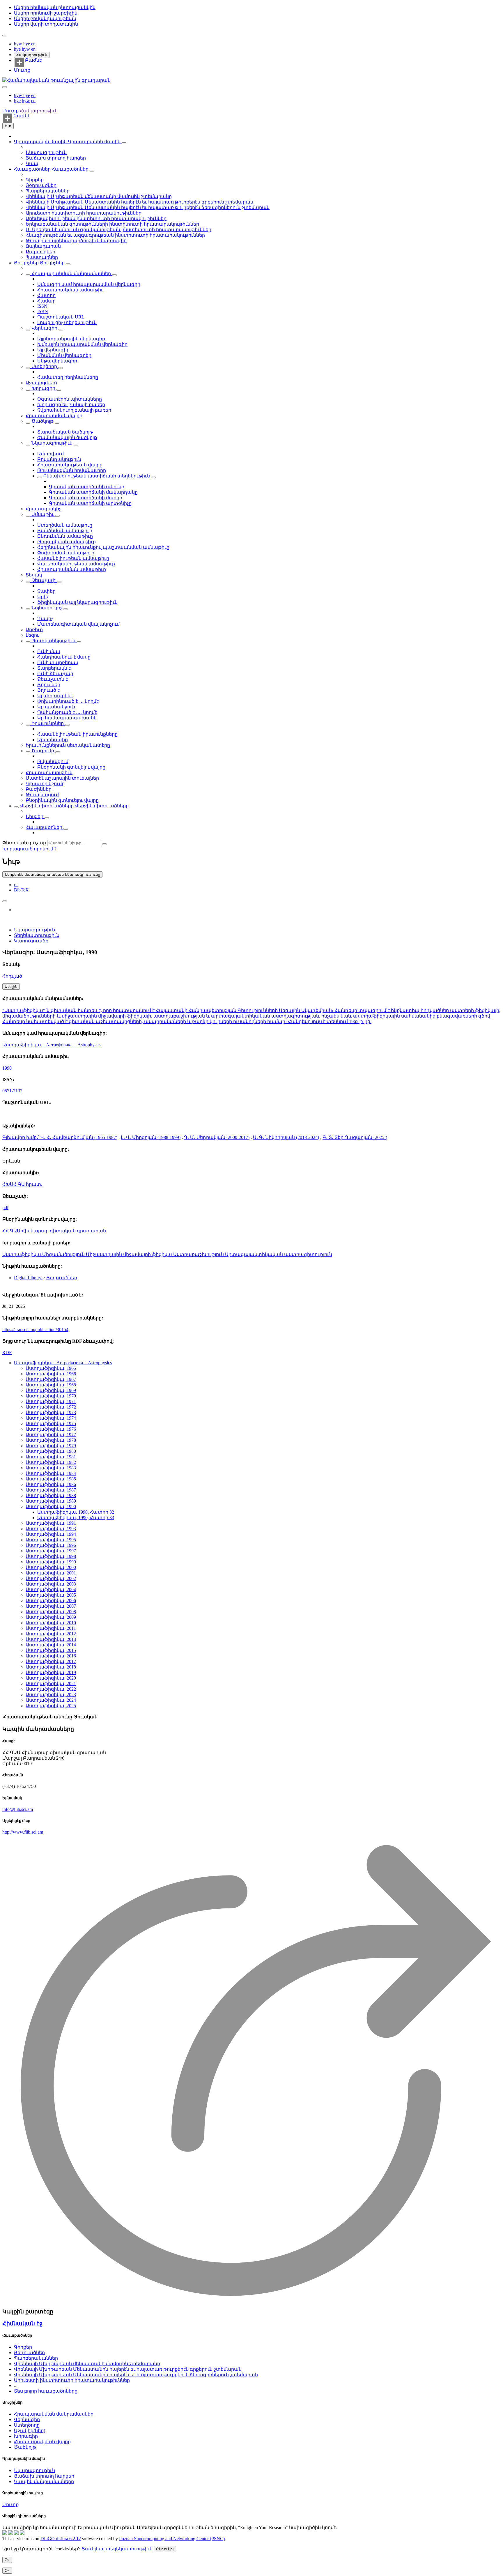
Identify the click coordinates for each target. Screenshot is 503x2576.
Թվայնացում (53, 761)
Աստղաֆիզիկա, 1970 (51, 1396)
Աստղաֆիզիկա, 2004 (51, 1589)
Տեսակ (34, 575)
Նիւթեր (35, 816)
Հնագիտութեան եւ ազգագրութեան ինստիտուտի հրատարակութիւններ (115, 235)
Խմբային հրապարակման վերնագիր (82, 344)
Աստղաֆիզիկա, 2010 (51, 1623)
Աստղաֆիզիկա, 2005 (51, 1595)
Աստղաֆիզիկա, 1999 (51, 1562)
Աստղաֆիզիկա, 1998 (51, 1556)
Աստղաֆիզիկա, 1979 (51, 1446)
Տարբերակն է (54, 668)
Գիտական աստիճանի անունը (87, 487)
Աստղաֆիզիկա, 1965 (51, 1368)
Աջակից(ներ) (41, 383)
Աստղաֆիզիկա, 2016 (51, 1656)
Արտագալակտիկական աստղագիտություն (279, 1254)
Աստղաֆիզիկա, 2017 (51, 1661)
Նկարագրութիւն (46, 152)
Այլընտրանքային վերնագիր (71, 339)
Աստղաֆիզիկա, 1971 (51, 1401)
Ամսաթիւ (43, 514)
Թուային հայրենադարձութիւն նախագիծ (76, 241)
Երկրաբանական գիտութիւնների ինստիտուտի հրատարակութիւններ (112, 224)
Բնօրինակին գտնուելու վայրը (62, 800)
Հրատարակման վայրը (54, 416)
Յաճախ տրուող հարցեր (56, 158)
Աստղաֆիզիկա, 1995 (51, 1540)
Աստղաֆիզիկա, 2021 (51, 1684)
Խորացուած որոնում (28, 849)
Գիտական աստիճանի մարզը (86, 498)
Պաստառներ (42, 257)
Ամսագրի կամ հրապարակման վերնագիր (89, 284)
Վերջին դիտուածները (47, 806)
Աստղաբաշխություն (199, 1254)
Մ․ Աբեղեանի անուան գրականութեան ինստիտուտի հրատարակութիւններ (118, 230)
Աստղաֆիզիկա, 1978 (51, 1440)
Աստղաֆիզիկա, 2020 (51, 1678)
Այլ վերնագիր (53, 350)
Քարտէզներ (40, 252)
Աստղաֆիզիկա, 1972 (51, 1407)
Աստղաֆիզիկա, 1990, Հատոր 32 (76, 1512)
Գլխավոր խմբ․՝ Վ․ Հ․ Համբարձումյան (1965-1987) (60, 1137)
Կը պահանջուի (56, 707)
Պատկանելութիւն (53, 641)
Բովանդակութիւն (59, 459)
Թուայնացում (42, 795)
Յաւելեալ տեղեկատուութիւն (117, 2549)
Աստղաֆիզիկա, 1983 (51, 1468)
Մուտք (22, 70)
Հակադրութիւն (32, 55)
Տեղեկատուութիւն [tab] (37, 935)
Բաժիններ (39, 789)
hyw (19, 44)
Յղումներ (49, 685)
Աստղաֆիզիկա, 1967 (51, 1379)
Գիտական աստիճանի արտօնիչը (90, 503)
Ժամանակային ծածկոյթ (67, 437)
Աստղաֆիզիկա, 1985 (51, 1479)
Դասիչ (45, 619)
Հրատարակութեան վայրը (70, 465)
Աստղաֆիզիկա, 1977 (51, 1435)
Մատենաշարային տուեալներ (62, 778)
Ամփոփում (51, 454)
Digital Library (28, 1278)
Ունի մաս (49, 651)
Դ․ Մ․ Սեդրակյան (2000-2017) (217, 1137)
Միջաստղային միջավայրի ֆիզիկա (130, 1254)
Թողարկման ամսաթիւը (67, 542)
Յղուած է (48, 690)
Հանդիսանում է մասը (64, 657)
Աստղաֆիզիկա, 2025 (51, 1706)
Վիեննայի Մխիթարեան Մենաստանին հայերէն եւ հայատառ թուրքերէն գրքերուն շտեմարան (139, 202)
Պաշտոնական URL (61, 317)
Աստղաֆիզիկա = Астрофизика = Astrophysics (52, 1045)
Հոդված (12, 976)
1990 (7, 1068)
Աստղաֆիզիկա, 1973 (51, 1412)
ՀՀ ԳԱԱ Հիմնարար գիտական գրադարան (54, 1231)
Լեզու (32, 635)
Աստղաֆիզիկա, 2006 (51, 1601)
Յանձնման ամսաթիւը (65, 531)
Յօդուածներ (41, 185)
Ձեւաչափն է (53, 679)
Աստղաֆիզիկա (22, 1254)
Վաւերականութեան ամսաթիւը (76, 564)
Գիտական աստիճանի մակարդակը (93, 492)
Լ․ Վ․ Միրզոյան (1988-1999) (151, 1137)
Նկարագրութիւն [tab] (34, 930)
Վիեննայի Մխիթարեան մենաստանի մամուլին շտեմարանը (99, 196)
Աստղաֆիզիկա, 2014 (51, 1645)
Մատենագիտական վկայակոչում (78, 624)
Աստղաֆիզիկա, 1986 (51, 1484)
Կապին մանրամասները (44, 2482)
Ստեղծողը (44, 366)
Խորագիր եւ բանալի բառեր (71, 405)
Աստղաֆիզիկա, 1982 (51, 1462)
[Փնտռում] (105, 844)
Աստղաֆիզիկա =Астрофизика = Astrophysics (63, 1363)
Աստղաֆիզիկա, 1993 (51, 1529)
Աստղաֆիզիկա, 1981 (51, 1457)
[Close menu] (5, 87)
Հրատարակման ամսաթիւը (72, 569)
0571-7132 (12, 1091)
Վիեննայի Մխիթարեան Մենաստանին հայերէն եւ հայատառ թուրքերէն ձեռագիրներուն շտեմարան (148, 207)
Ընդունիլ (165, 2549)
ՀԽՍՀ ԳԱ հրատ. (22, 1184)
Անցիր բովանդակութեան (45, 18)
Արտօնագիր (53, 740)
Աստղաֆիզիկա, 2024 (51, 1700)
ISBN (43, 311)
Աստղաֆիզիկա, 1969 (51, 1390)
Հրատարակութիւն (49, 773)
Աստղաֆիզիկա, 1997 (51, 1551)
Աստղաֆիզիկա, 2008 (51, 1612)
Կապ (32, 163)
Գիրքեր (35, 180)
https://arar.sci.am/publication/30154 (35, 1329)
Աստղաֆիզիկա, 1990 (51, 1506)
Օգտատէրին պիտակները (70, 399)
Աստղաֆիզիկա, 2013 (51, 1639)
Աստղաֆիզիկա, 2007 (51, 1606)
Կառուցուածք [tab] (31, 941)
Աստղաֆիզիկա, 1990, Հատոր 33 (76, 1518)
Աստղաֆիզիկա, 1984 (51, 1473)
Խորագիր (43, 388)
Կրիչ (43, 597)
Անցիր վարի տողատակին (46, 24)
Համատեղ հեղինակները (68, 377)
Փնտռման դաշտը (24, 843)
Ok (7, 2560)
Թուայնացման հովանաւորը (72, 470)
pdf (5, 1207)
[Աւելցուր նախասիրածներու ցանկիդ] (5, 901)
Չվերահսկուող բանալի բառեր (74, 410)
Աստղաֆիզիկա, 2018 (51, 1667)
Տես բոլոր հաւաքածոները (46, 2391)
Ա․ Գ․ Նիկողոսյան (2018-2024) (286, 1137)
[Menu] (5, 36)
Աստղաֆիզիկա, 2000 (51, 1567)
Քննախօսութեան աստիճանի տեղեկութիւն (96, 476)
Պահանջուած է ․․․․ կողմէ (67, 712)
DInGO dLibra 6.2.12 (61, 2539)
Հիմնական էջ (22, 2323)
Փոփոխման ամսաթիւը (66, 553)
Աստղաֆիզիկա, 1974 (51, 1418)
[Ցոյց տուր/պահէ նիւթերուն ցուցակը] (124, 143)
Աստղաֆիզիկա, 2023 (51, 1695)
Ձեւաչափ (44, 580)
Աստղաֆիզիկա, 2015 (51, 1650)
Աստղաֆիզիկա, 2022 (51, 1689)
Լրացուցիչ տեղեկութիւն (67, 322)
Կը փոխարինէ (55, 696)
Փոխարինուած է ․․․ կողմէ (68, 701)
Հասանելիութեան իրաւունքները (77, 734)
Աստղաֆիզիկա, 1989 (51, 1501)
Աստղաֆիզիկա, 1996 (51, 1545)
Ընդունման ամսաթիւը (65, 536)
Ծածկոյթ (42, 421)
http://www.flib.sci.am (23, 1832)
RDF (7, 1352)
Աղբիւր (34, 630)
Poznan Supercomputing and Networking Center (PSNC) (172, 2539)
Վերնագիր (44, 328)
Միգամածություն (64, 1254)
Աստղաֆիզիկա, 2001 (51, 1573)
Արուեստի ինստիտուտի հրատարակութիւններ (84, 213)
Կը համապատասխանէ (67, 718)
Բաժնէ (33, 60)
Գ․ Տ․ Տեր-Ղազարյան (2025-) (355, 1137)
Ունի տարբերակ (58, 662)
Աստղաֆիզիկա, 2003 (51, 1584)
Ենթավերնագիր (57, 361)
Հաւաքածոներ (33, 169)
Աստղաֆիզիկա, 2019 (51, 1672)
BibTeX (21, 890)
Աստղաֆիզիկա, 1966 (51, 1374)
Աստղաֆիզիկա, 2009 (51, 1617)
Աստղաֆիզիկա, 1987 (51, 1490)
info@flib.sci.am (18, 1809)
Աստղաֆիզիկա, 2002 (51, 1578)
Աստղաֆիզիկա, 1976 (51, 1429)
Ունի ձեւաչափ (55, 674)
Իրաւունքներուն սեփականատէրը (68, 745)
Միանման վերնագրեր (64, 355)
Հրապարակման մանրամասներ (71, 274)
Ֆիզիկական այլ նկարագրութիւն (77, 602)
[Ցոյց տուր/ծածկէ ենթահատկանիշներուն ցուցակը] (28, 275)
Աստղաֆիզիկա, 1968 (51, 1385)
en (33, 44)
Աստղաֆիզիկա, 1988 (51, 1495)
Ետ (8, 126)
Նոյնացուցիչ (47, 608)
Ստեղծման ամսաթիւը (65, 525)
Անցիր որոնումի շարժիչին (46, 13)
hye (27, 44)
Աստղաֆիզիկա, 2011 (51, 1628)
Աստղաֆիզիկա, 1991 (51, 1523)
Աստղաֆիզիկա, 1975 (51, 1424)
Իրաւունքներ (48, 723)
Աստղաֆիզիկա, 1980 (51, 1451)
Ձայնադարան (43, 246)
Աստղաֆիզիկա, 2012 (51, 1634)
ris (16, 885)
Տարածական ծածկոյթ (65, 432)
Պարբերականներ (48, 191)
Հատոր (46, 295)
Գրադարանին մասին (41, 142)
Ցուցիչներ (27, 263)
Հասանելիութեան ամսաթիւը (73, 558)
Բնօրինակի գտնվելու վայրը (71, 767)
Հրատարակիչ (43, 509)
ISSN (42, 306)
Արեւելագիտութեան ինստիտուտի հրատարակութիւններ (96, 218)
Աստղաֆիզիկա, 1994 (51, 1534)
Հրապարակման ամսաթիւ (70, 290)
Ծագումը (43, 751)
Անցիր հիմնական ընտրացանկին (55, 7)
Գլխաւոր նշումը (45, 784)
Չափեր (46, 591)
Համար (46, 301)
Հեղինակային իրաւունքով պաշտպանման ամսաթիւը (103, 547)
